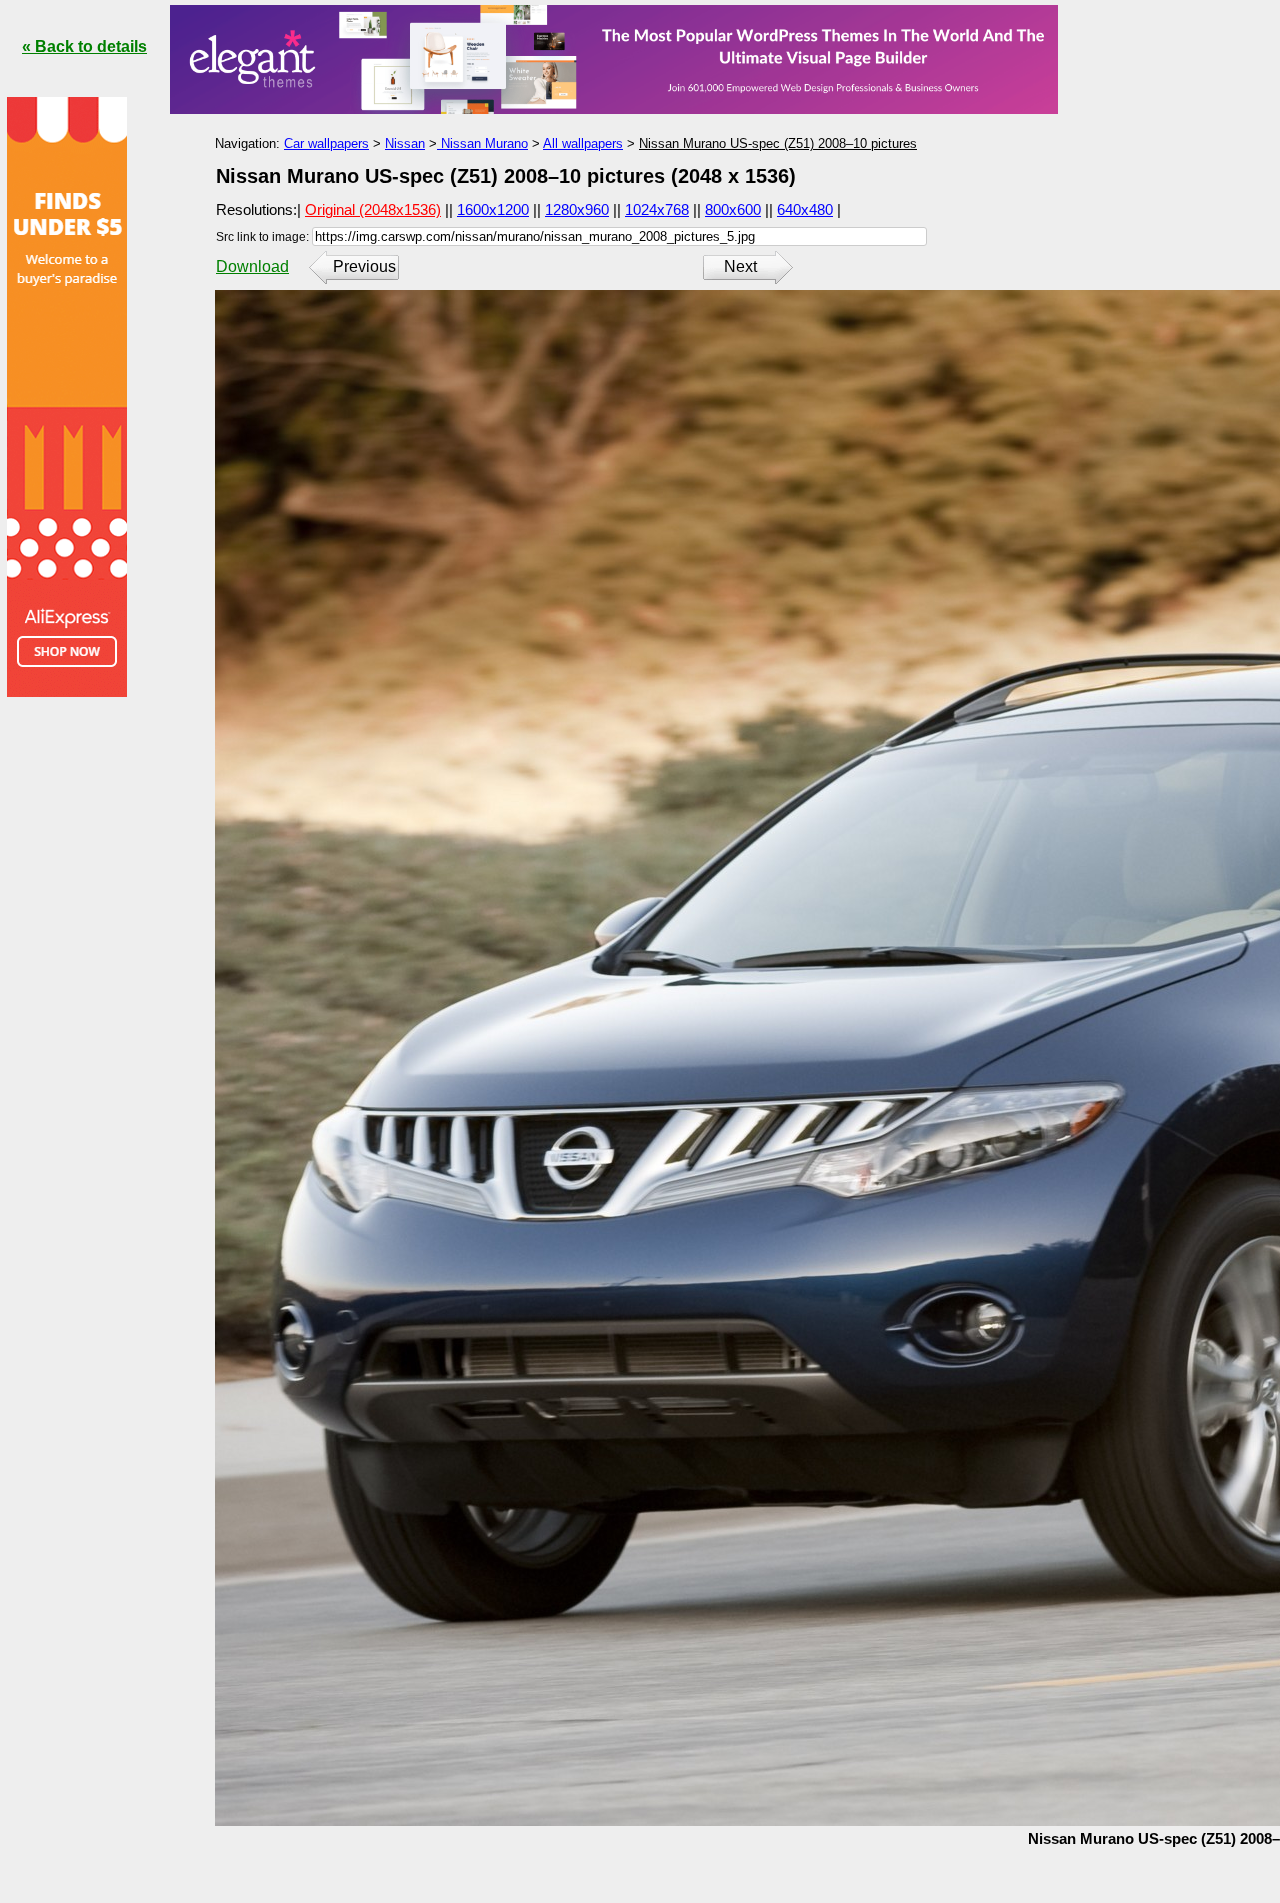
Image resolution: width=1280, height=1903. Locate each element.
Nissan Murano (482, 143)
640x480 (805, 209)
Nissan (405, 143)
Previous (364, 266)
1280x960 (577, 209)
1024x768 (657, 209)
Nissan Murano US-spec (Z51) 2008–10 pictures (778, 143)
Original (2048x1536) (373, 209)
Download (252, 266)
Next (740, 266)
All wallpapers (583, 143)
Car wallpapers (326, 143)
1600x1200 (493, 209)
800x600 (733, 209)
